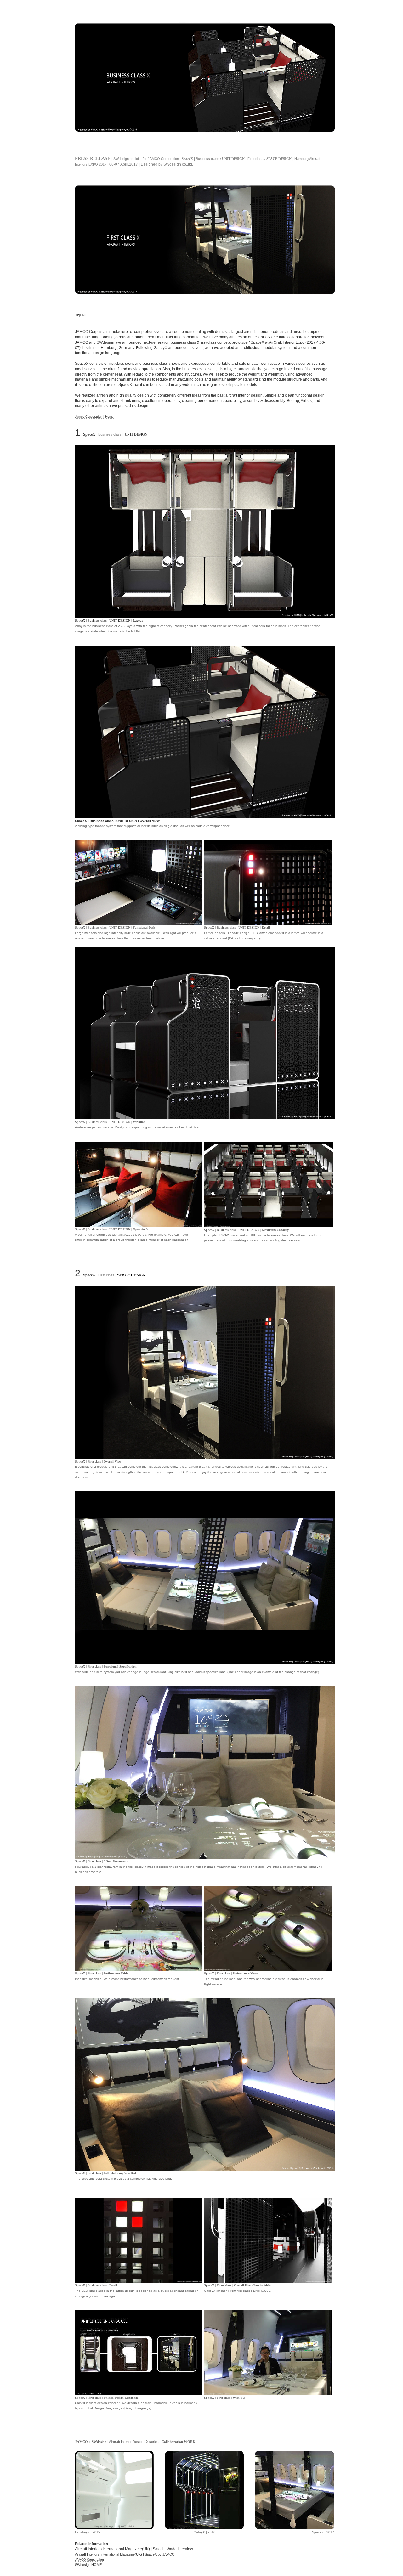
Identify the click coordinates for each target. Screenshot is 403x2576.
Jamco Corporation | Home (94, 417)
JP (77, 315)
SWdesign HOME (88, 2565)
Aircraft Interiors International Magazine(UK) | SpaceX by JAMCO (125, 2554)
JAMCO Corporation (89, 2559)
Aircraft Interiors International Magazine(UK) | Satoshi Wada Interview (134, 2549)
